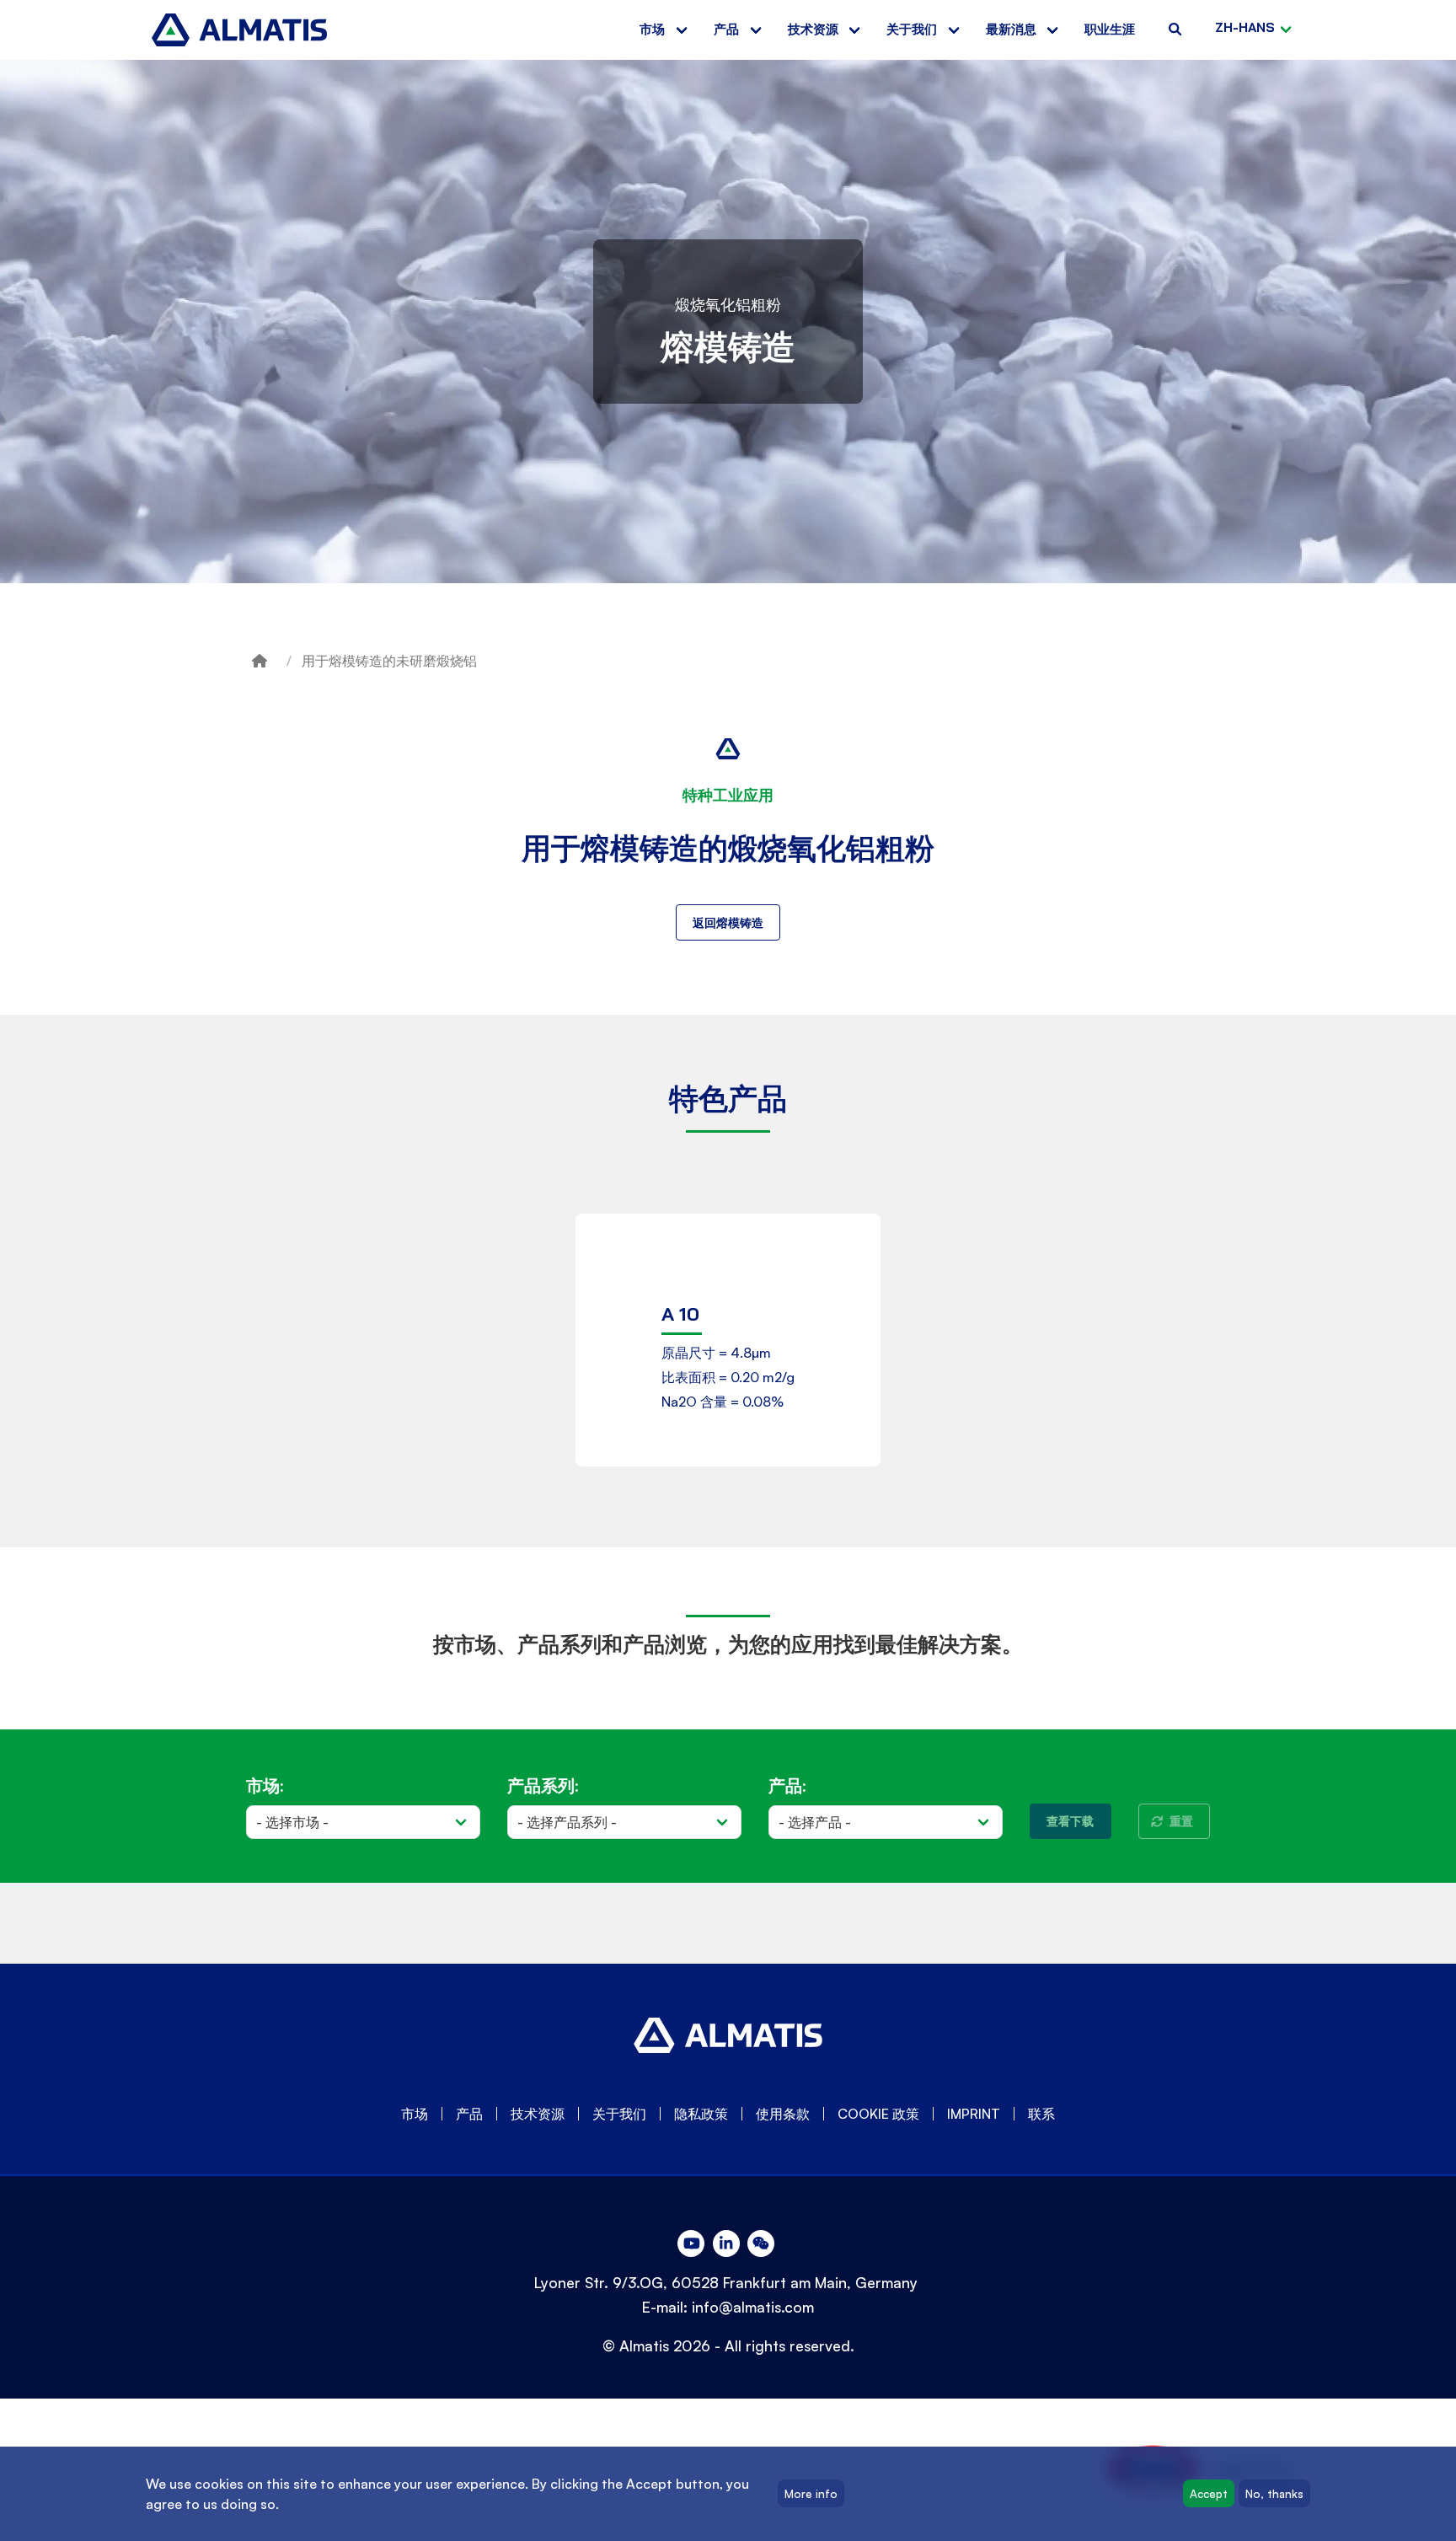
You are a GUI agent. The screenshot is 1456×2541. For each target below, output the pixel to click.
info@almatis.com (753, 2307)
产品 (726, 29)
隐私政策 (701, 2114)
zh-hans (1245, 27)
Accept (1209, 2494)
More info (811, 2494)
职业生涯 (1110, 29)
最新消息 (1011, 29)
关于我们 (912, 29)
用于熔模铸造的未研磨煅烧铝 (389, 661)
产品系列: (543, 1785)
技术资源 (813, 29)
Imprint (974, 2114)
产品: (787, 1785)
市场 (652, 29)
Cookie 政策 (878, 2114)
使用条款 (783, 2114)
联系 (1041, 2114)
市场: (265, 1785)
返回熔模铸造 (728, 922)
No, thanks (1274, 2494)
